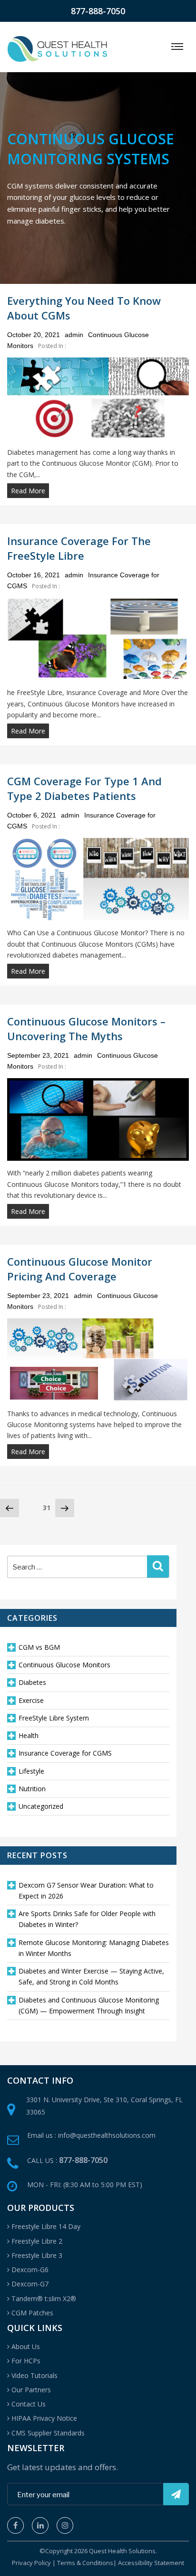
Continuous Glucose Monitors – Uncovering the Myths (86, 1029)
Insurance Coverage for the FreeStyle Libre (79, 548)
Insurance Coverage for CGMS (65, 1753)
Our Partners (31, 2390)
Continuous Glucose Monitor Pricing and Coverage (80, 1269)
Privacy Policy (31, 2563)
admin (74, 335)
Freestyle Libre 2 (37, 2241)
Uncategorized (41, 1806)
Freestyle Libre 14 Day (46, 2226)
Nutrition (32, 1789)
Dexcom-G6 (30, 2270)
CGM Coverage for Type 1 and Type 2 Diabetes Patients (84, 788)
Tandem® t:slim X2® (44, 2299)
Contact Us (29, 2404)
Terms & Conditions (85, 2563)
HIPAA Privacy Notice (44, 2418)
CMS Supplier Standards (48, 2433)
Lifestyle (31, 1771)
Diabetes (32, 1682)
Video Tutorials (34, 2375)
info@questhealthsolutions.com (107, 2135)
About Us (26, 2346)
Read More (28, 491)
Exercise (31, 1700)
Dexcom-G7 (30, 2284)
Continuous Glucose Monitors (64, 1665)
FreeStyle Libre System (54, 1718)
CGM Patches (32, 2313)
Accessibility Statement (151, 2563)
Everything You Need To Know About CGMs (84, 308)
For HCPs (26, 2361)
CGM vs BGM (39, 1647)
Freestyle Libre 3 (37, 2255)
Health (29, 1735)
